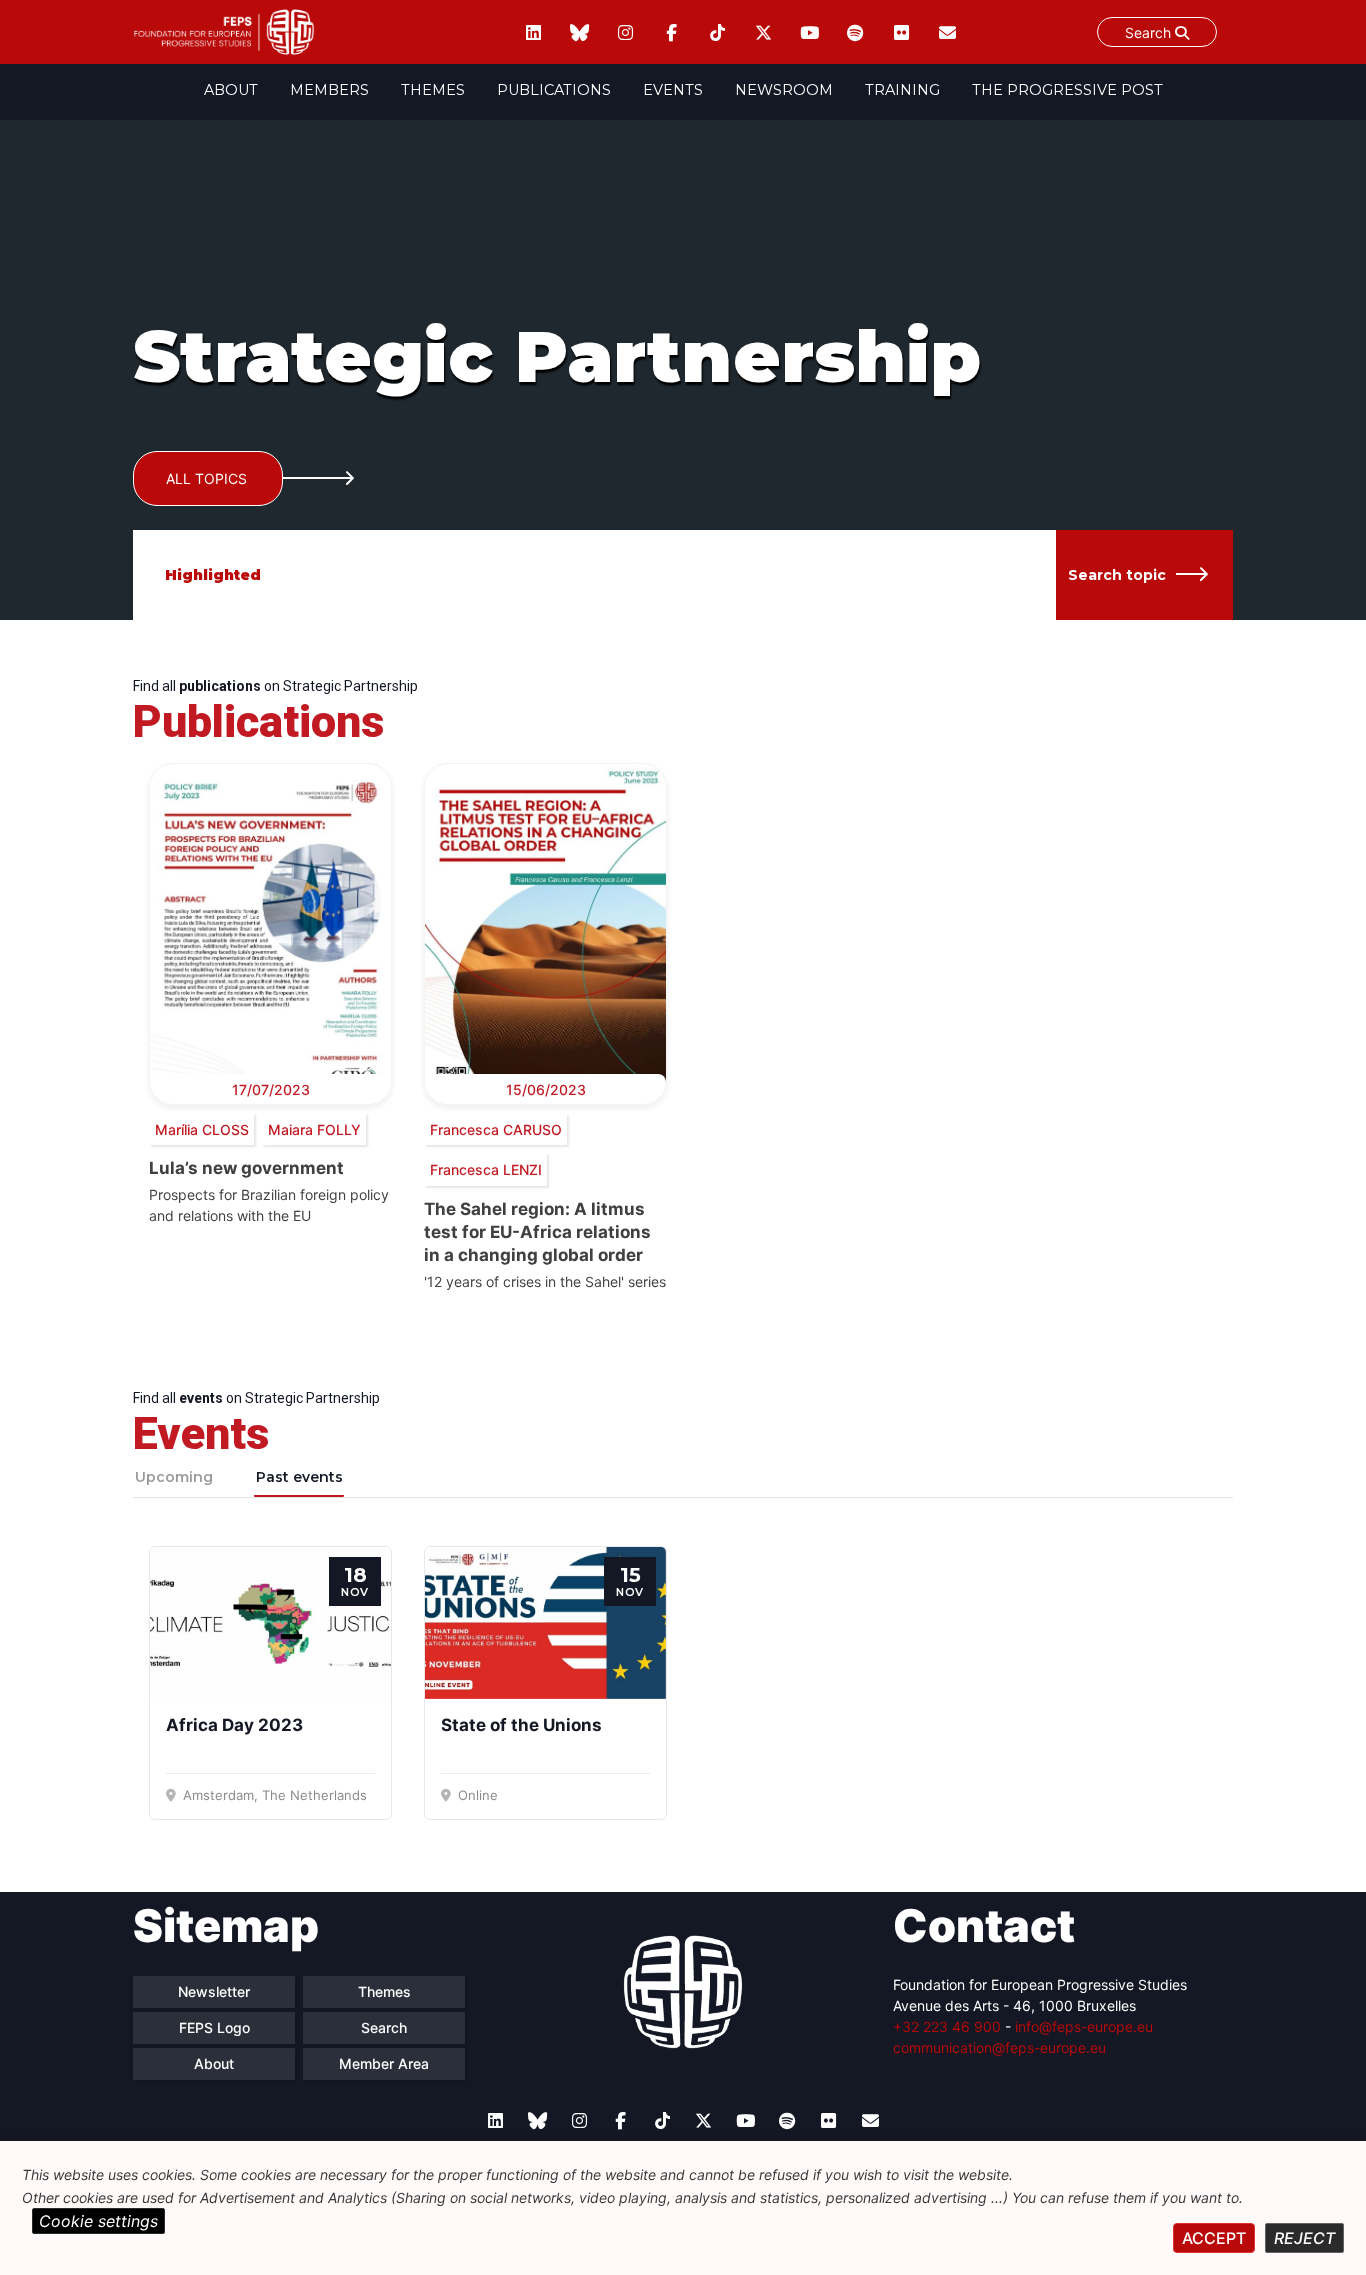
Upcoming (174, 1477)
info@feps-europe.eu (1084, 2026)
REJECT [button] (1304, 2238)
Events (673, 90)
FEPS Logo (214, 2027)
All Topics (206, 478)
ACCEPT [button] (1214, 2238)
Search (1150, 32)
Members (329, 90)
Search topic (1117, 575)
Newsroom (784, 90)
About (231, 90)
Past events (299, 1477)
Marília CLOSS (202, 1129)
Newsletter (214, 1991)
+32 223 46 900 (947, 2026)
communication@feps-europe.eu (999, 2047)
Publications (554, 90)
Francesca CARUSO (496, 1129)
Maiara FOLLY (314, 1129)
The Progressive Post (1067, 90)
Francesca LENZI (486, 1169)
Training (902, 90)
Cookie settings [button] (98, 2221)
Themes (433, 90)
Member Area (384, 2063)
